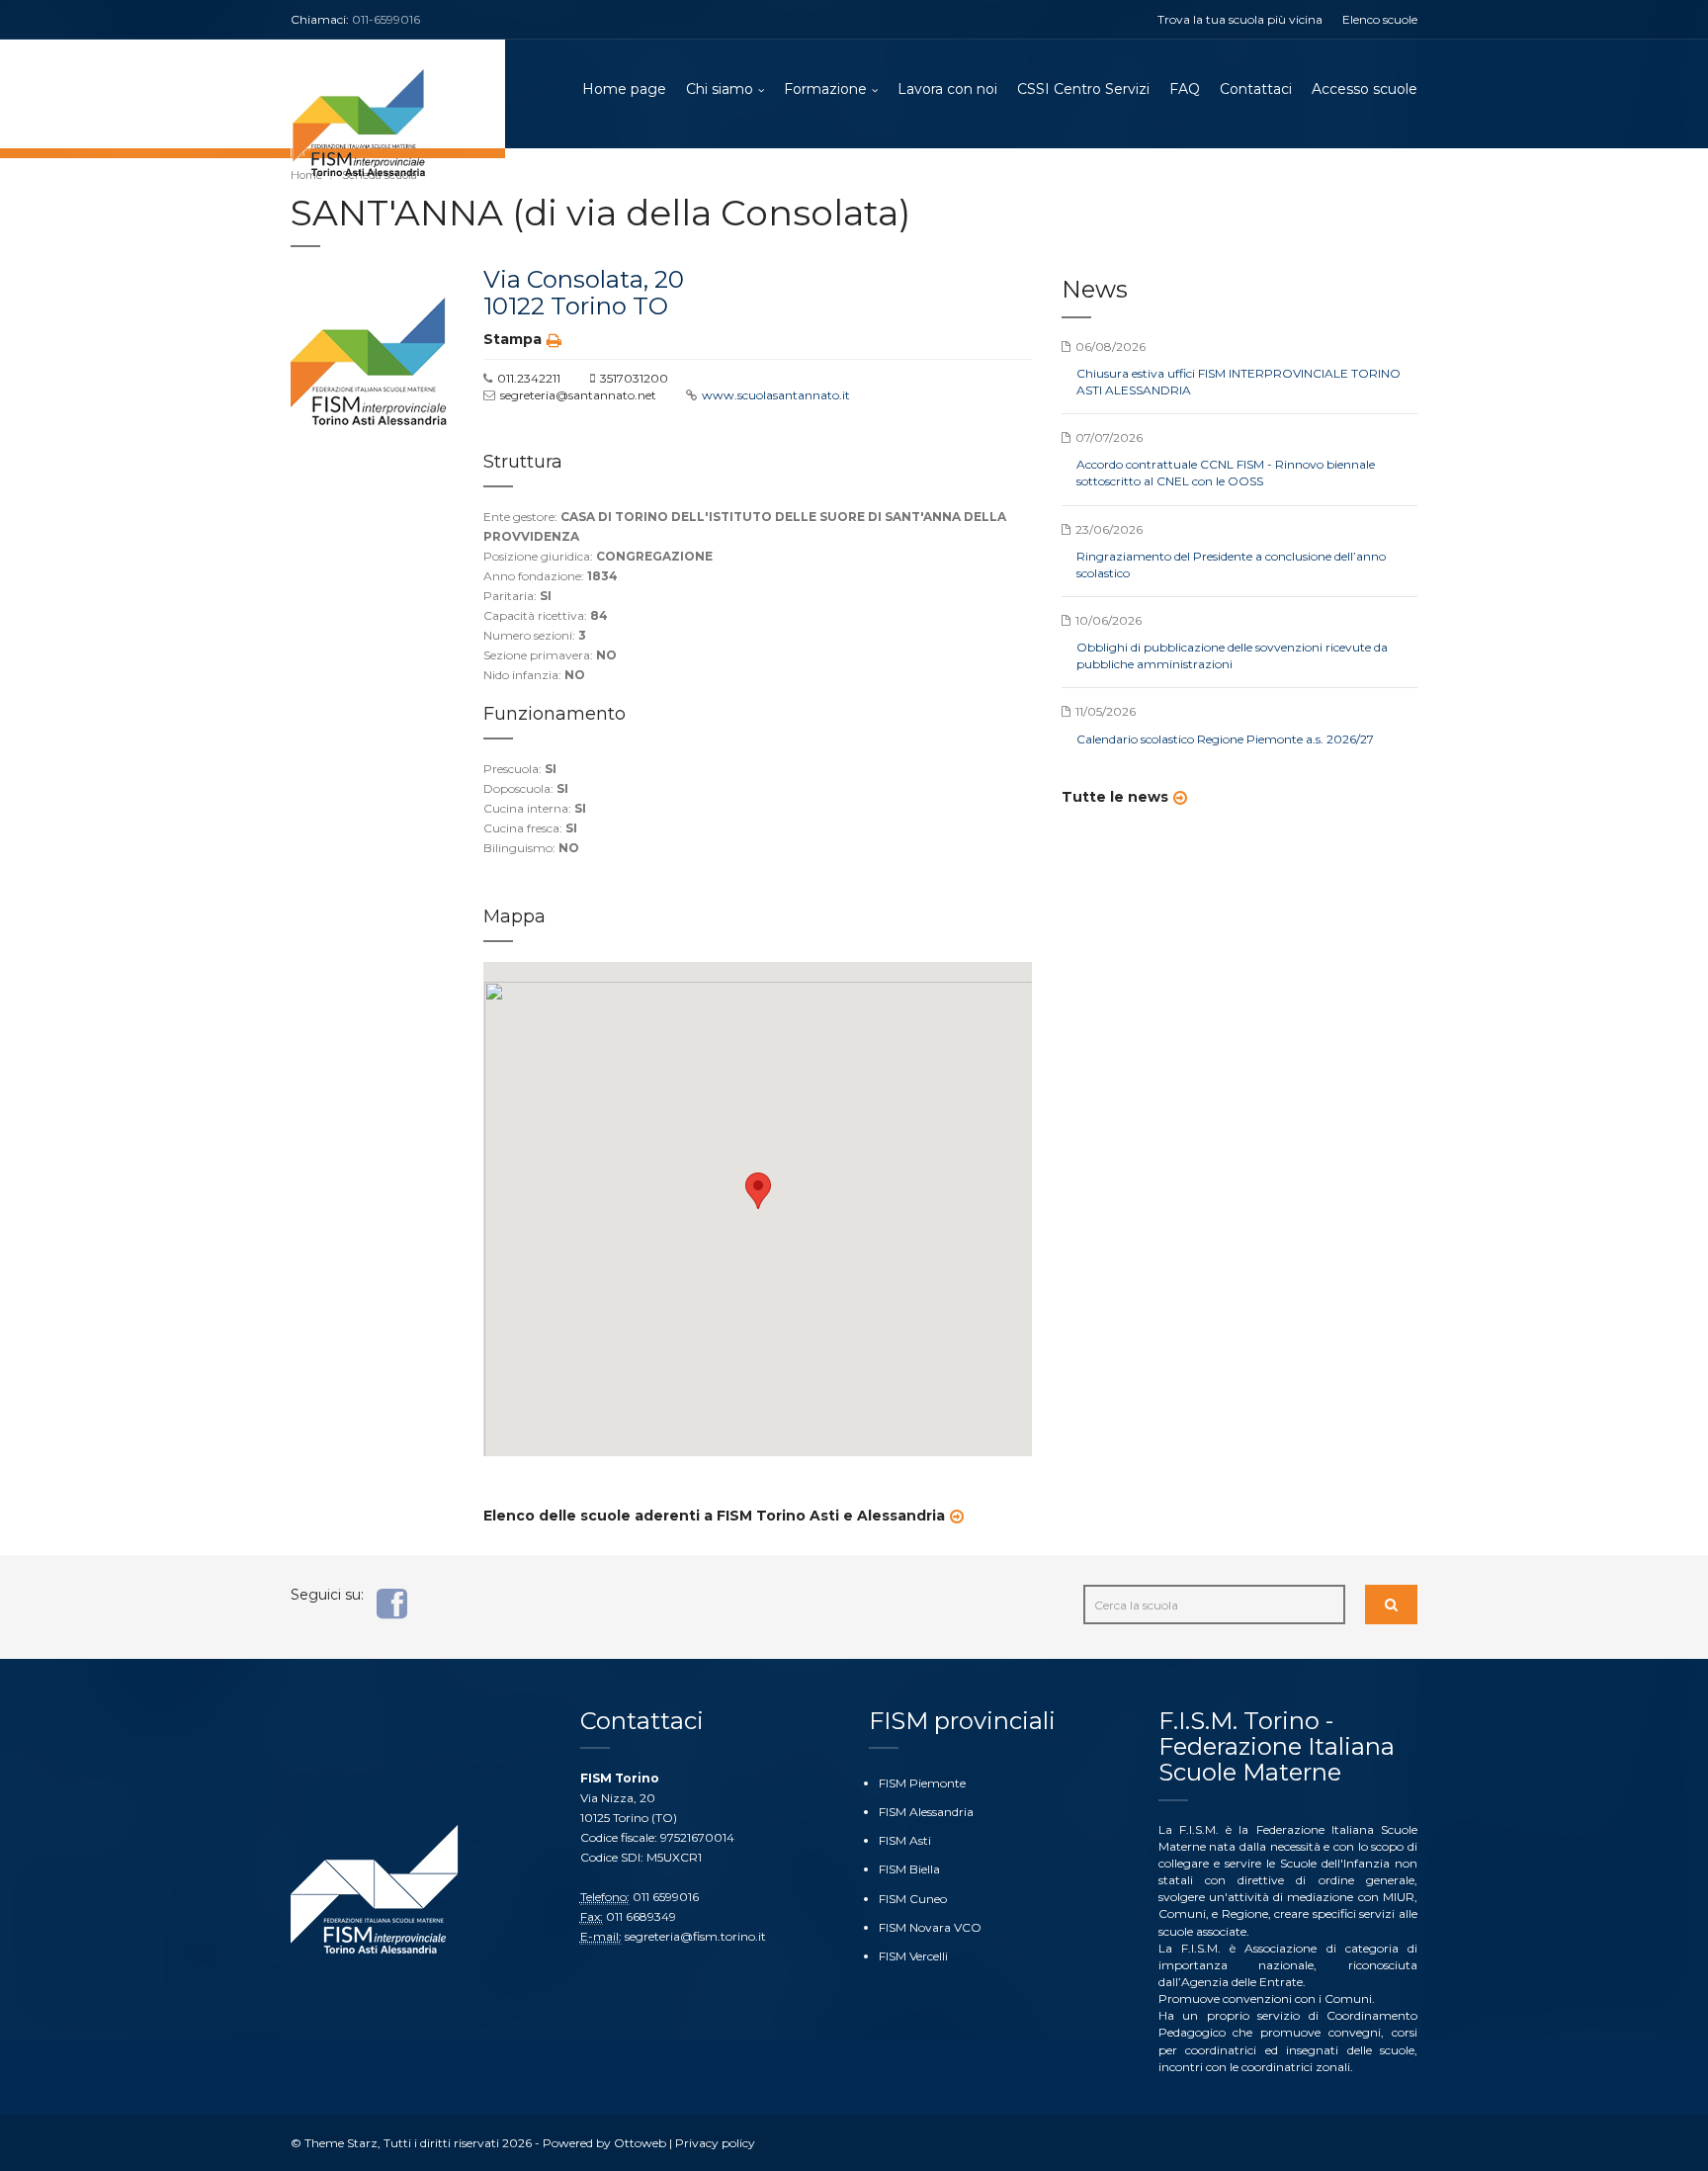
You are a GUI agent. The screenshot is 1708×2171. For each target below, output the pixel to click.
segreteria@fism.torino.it (695, 1936)
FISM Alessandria (926, 1812)
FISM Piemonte (922, 1783)
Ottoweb (640, 2143)
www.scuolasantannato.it (776, 395)
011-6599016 (386, 19)
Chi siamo (720, 89)
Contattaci (1256, 89)
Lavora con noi (947, 89)
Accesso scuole (1365, 89)
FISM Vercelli (913, 1956)
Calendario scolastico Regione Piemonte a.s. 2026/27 (1225, 739)
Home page (624, 89)
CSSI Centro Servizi (1083, 89)
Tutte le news (1115, 797)
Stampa (512, 339)
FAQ (1185, 89)
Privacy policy (715, 2143)
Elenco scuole (1380, 19)
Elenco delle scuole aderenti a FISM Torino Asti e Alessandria (714, 1516)
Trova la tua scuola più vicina (1240, 19)
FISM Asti (905, 1840)
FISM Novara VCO (930, 1927)
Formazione (825, 89)
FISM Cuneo (913, 1899)
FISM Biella (909, 1869)
